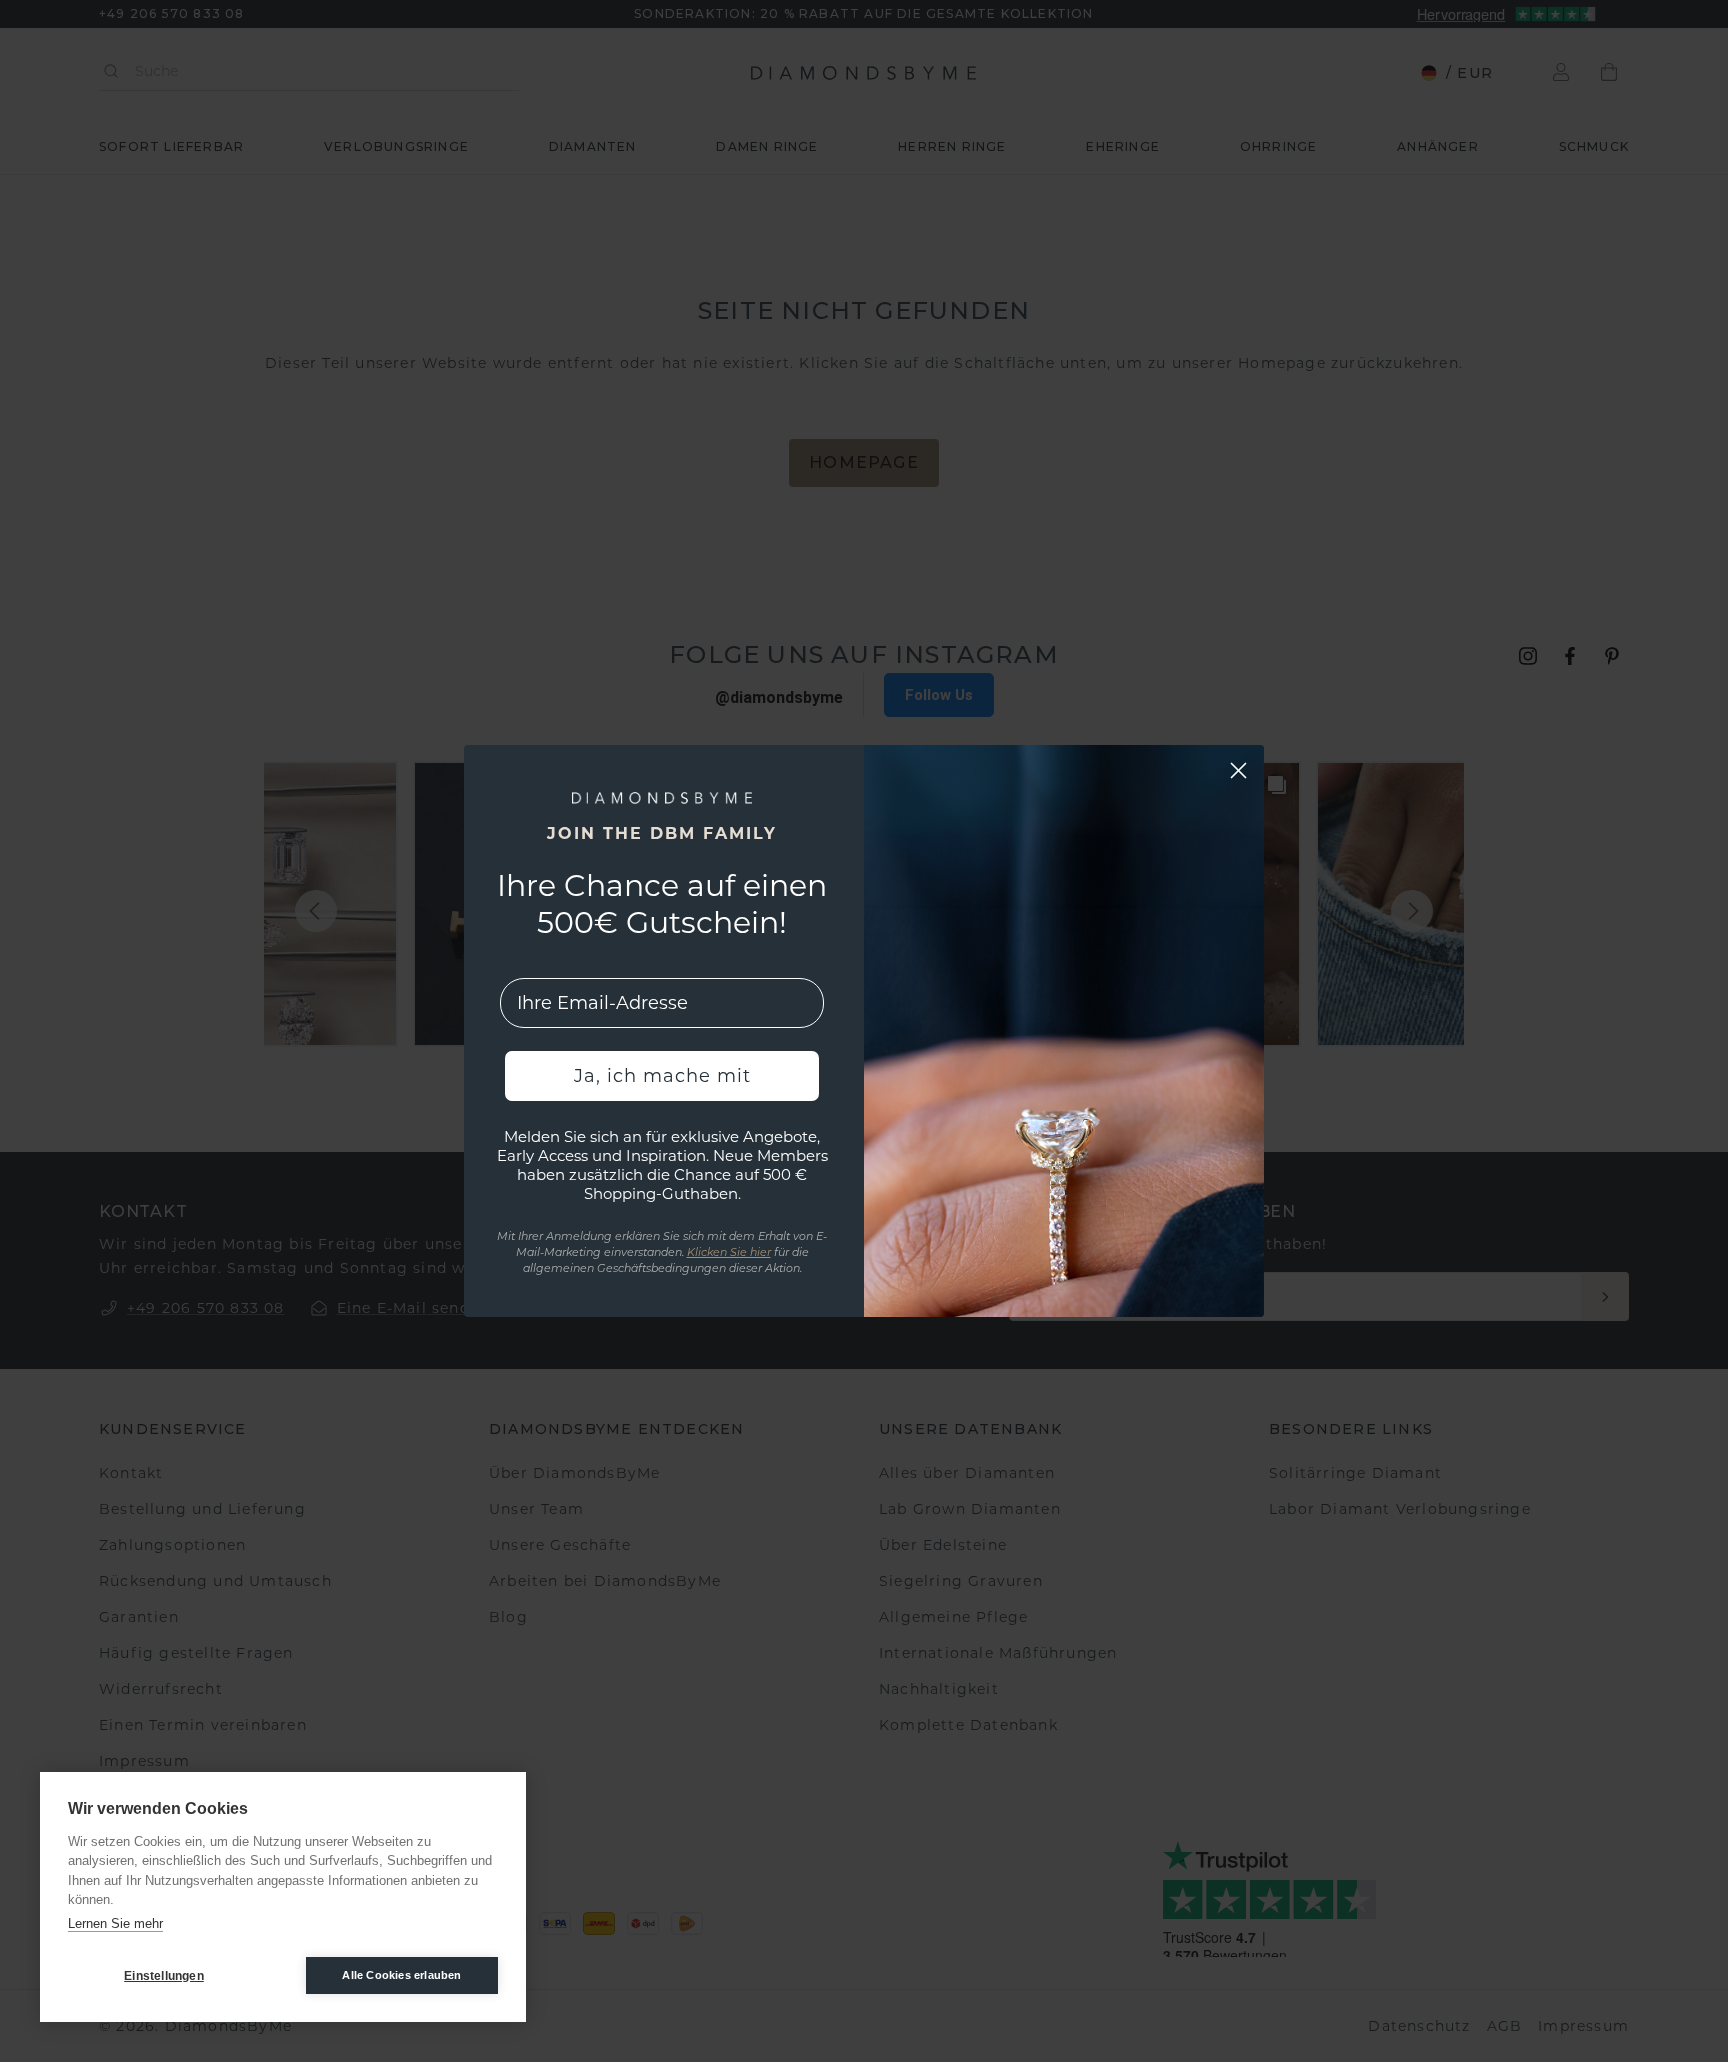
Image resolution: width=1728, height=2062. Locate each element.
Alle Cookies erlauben (401, 1975)
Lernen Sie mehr (115, 1923)
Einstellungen (164, 1976)
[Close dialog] (1238, 770)
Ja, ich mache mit (662, 1076)
